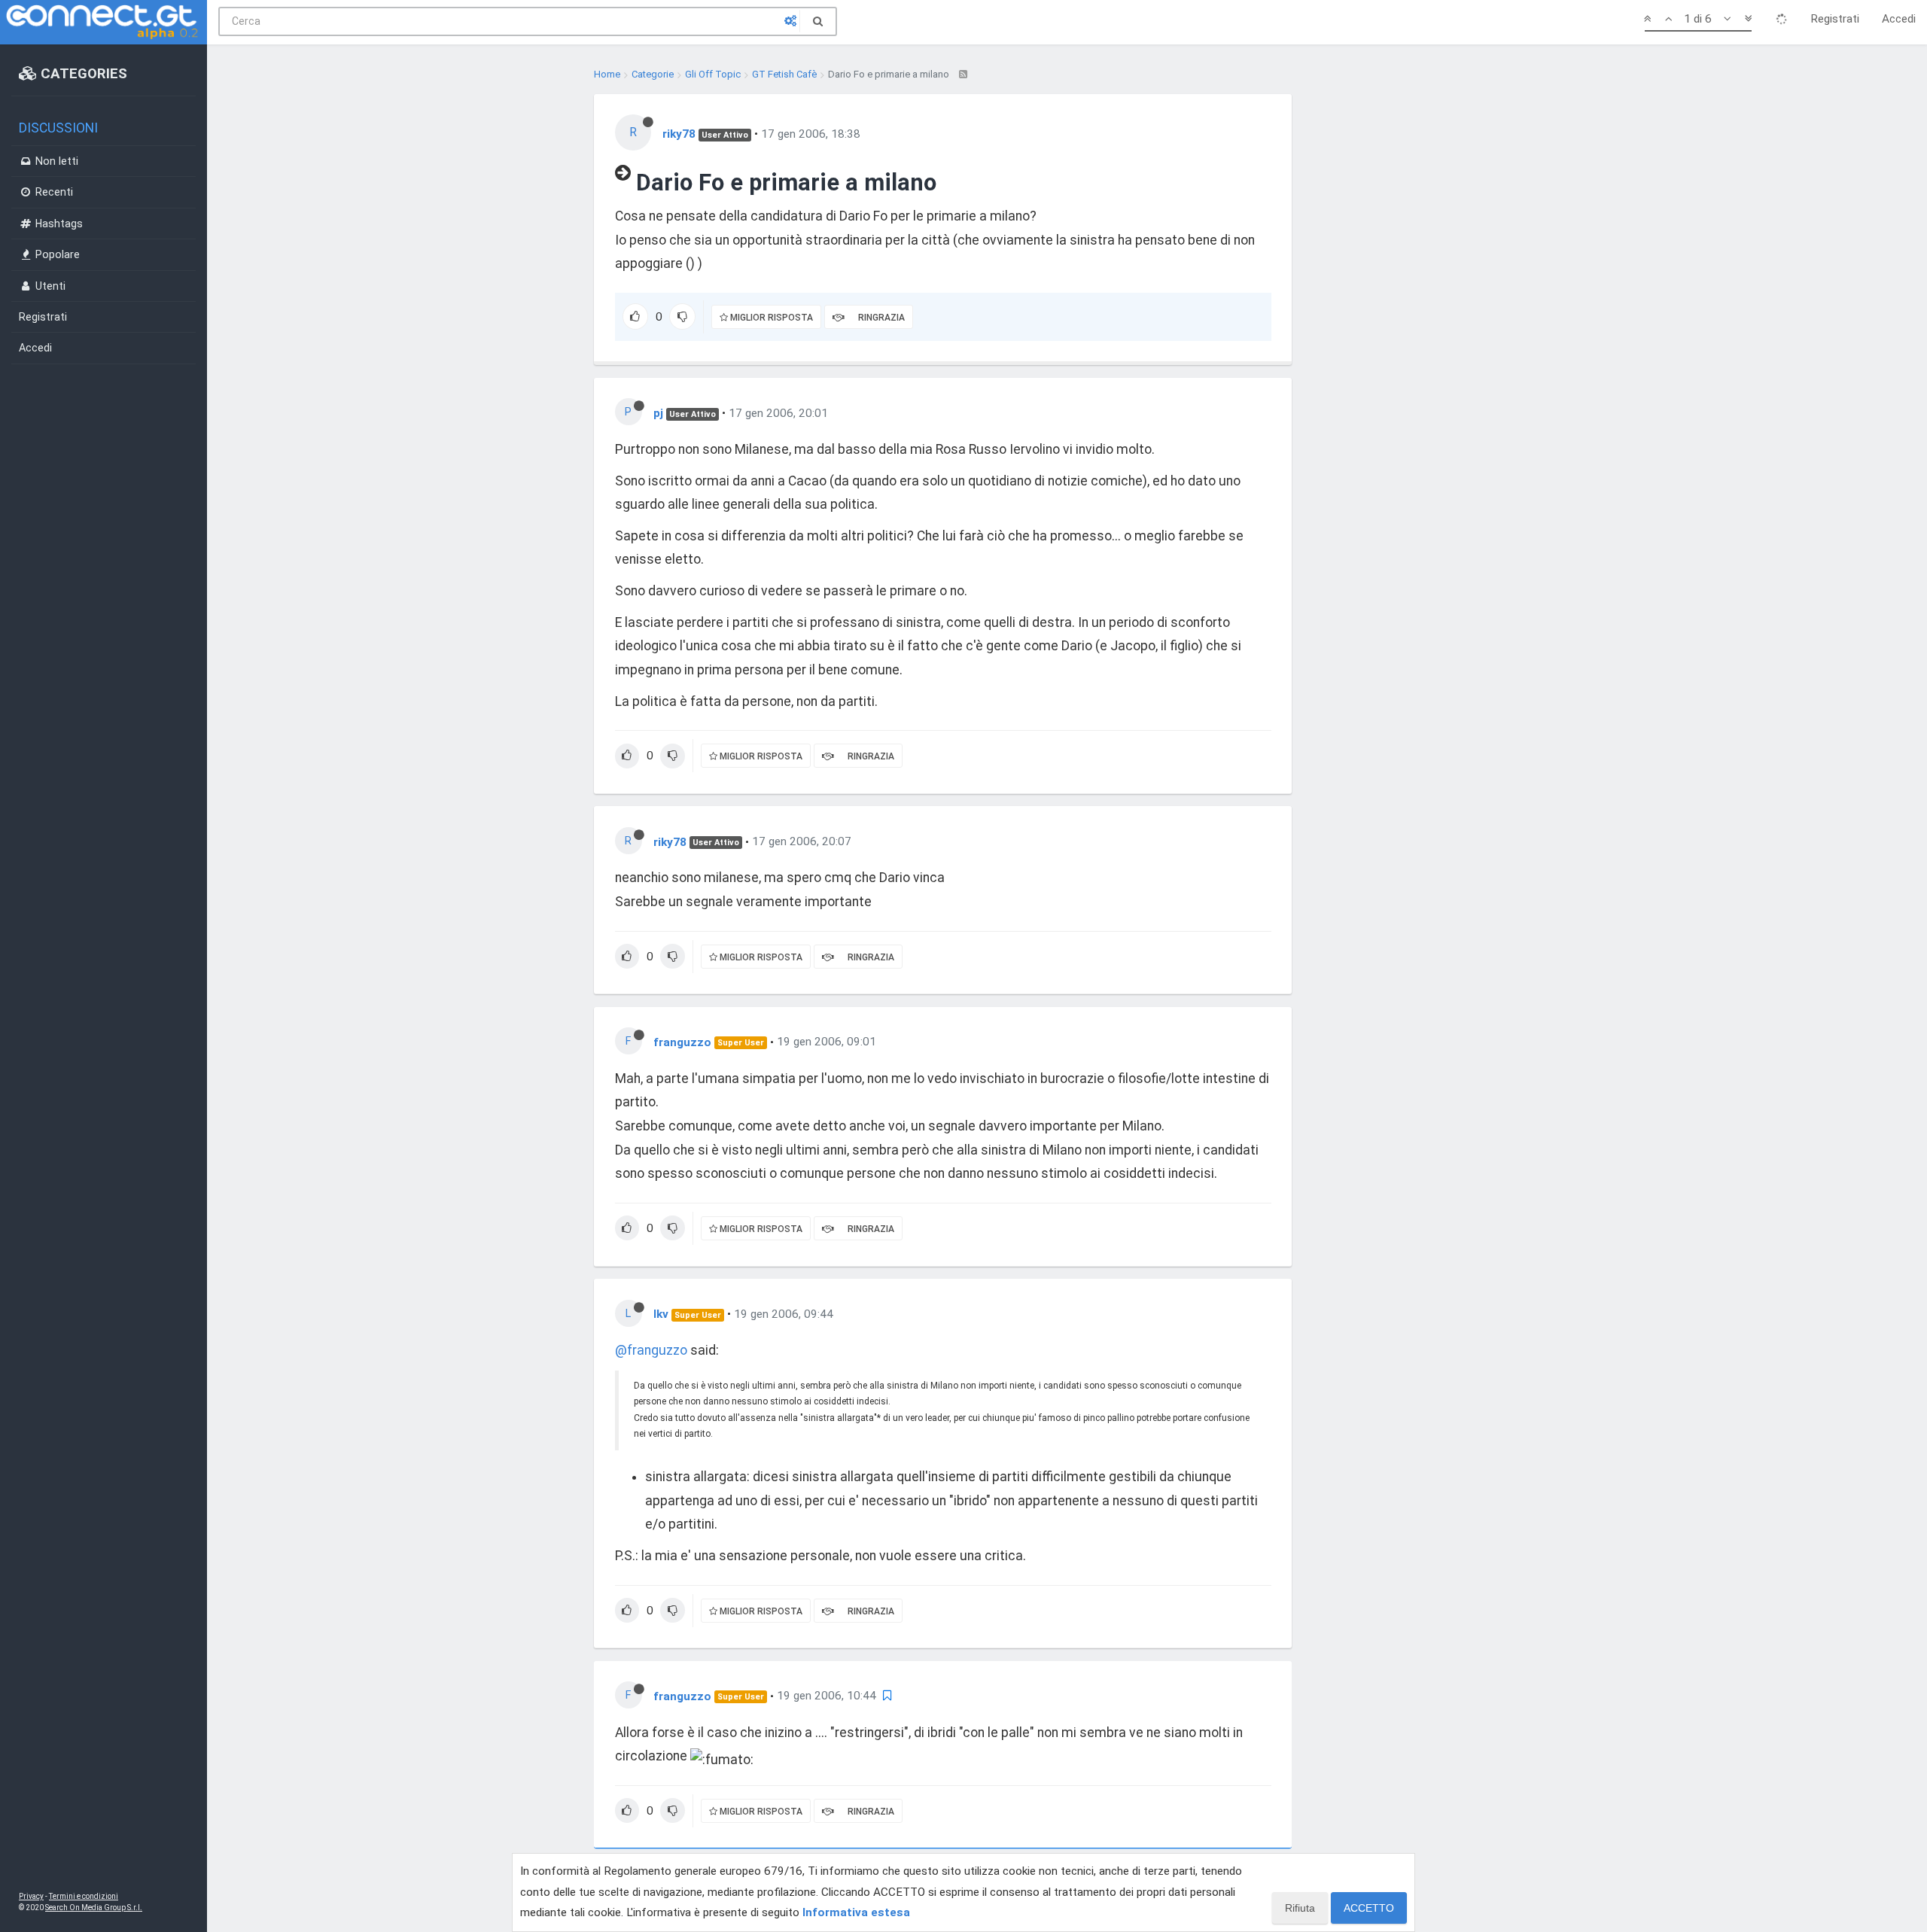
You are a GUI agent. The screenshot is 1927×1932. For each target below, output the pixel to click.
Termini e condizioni (84, 1896)
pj (658, 413)
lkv (661, 1314)
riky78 (679, 134)
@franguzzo (651, 1350)
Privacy (31, 1896)
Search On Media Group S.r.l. (94, 1908)
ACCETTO (1369, 1908)
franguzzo (682, 1042)
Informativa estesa (856, 1912)
